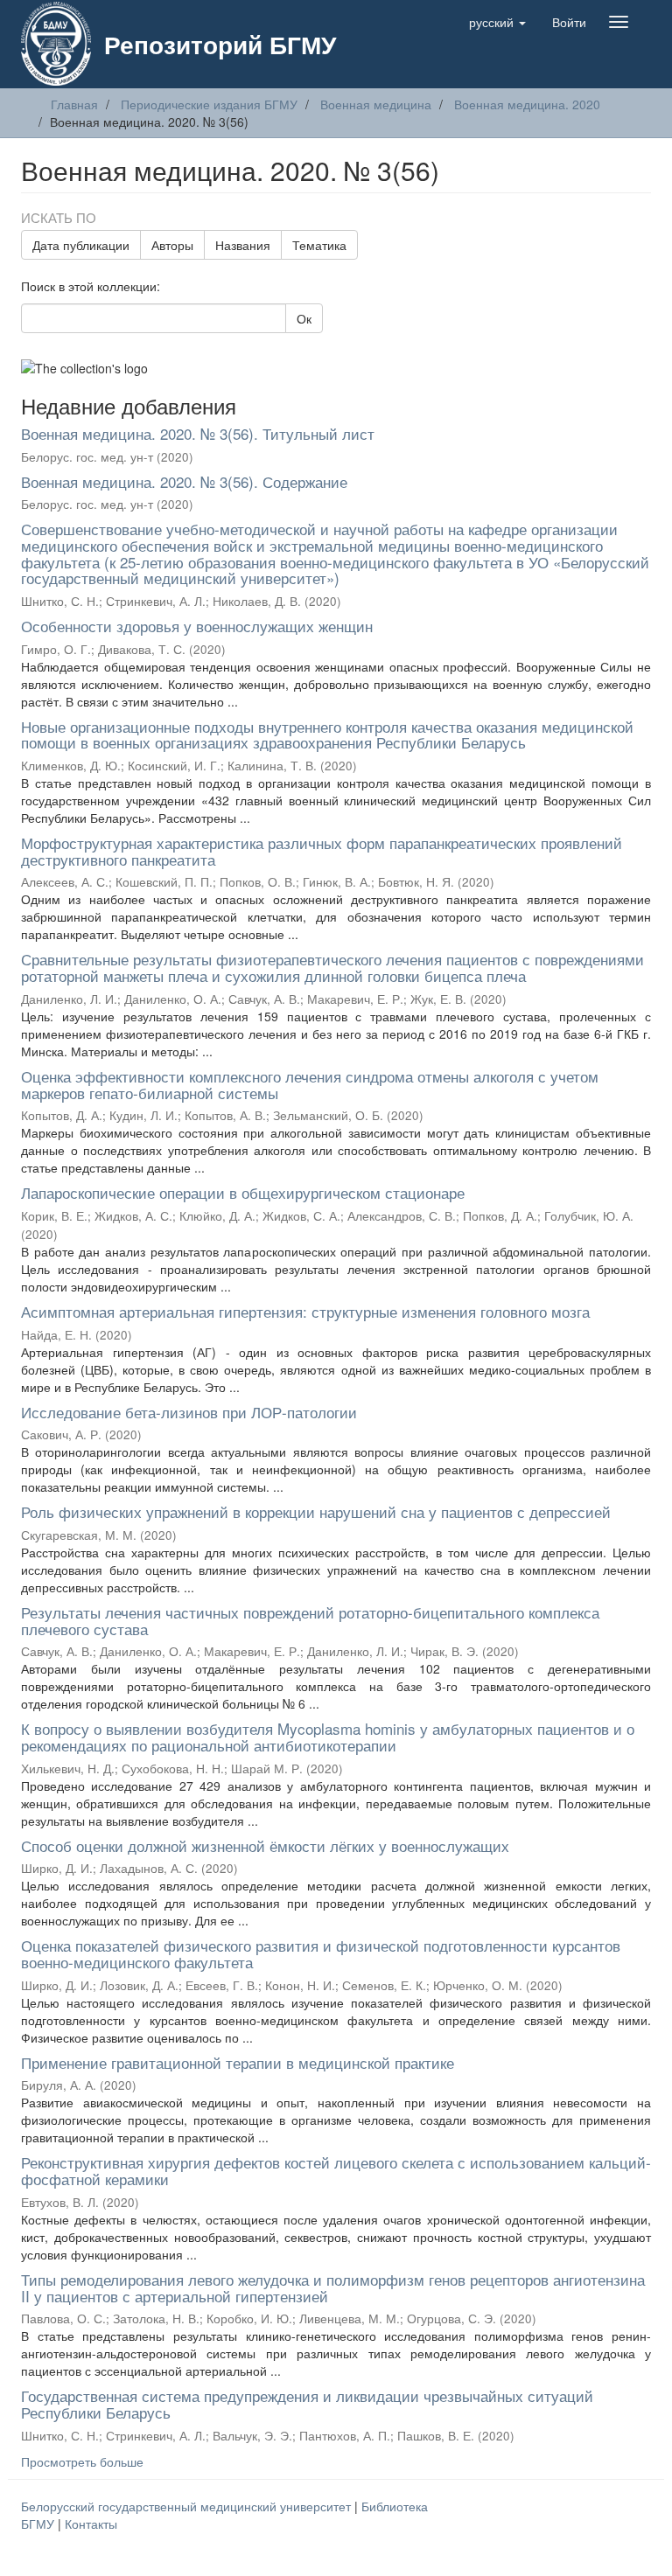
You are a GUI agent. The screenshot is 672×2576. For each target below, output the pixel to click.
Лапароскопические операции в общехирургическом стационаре (243, 1192)
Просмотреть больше (82, 2461)
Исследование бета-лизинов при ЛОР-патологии (189, 1412)
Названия (243, 245)
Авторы (172, 245)
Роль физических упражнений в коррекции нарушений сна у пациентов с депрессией (316, 1511)
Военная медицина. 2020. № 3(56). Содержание (184, 481)
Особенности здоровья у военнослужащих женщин (197, 626)
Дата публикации (81, 245)
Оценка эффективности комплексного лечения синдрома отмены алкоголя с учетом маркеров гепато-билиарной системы (310, 1084)
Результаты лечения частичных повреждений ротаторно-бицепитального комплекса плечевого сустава (310, 1620)
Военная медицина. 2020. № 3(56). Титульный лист (198, 433)
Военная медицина (376, 104)
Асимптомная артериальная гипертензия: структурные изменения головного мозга (305, 1311)
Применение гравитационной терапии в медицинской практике (238, 2062)
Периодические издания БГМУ (209, 104)
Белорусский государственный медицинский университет (188, 2506)
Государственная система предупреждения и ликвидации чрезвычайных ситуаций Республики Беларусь (307, 2404)
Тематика (319, 245)
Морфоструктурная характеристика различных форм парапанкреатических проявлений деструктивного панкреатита (322, 851)
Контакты (91, 2524)
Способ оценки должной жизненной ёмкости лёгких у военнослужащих (265, 1845)
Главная (74, 104)
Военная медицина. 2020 (527, 104)
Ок (304, 318)
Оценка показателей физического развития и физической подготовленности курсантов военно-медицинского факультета (321, 1953)
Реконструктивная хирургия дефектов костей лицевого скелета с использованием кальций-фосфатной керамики (336, 2170)
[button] (497, 22)
